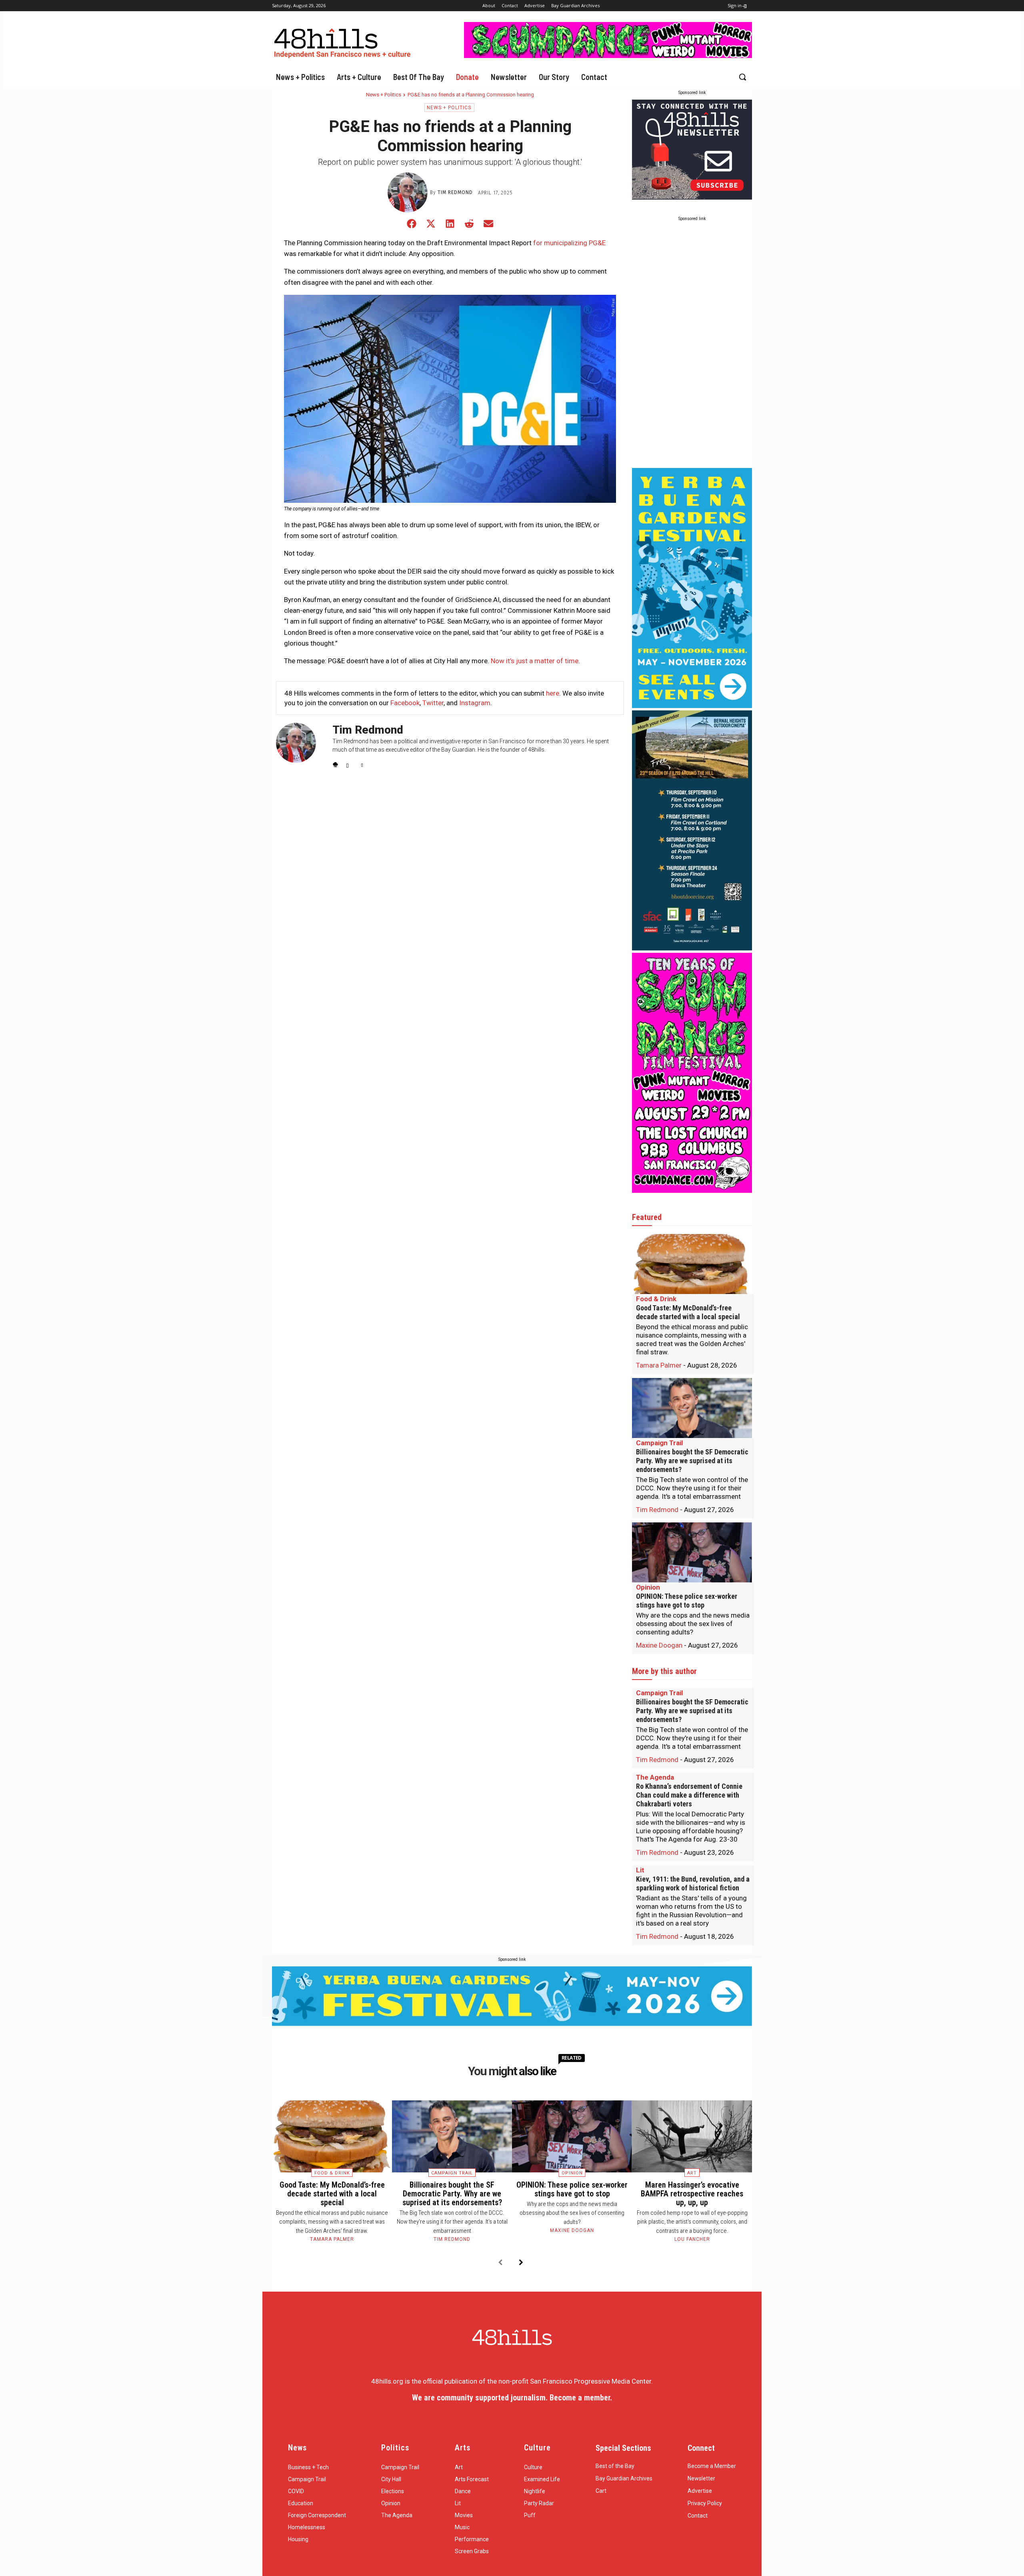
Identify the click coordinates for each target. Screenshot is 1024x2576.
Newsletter (701, 2478)
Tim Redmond (455, 192)
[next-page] (521, 2263)
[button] (742, 77)
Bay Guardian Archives (624, 2478)
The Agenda (655, 1777)
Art (692, 2173)
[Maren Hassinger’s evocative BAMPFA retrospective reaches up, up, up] (692, 2136)
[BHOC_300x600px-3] (692, 948)
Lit (640, 1870)
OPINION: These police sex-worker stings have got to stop (687, 1601)
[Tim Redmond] (409, 192)
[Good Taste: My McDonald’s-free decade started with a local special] (692, 1264)
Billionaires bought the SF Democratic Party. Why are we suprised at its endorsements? (692, 1461)
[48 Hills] (344, 41)
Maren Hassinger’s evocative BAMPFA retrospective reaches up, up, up (692, 2194)
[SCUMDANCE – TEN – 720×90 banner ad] (608, 56)
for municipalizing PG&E (569, 243)
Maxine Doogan (659, 1645)
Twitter (433, 703)
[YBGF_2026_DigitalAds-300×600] (692, 706)
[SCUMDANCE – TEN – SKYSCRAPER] (692, 1190)
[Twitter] (363, 763)
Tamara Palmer (659, 1365)
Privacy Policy (705, 2503)
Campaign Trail (659, 1443)
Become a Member (712, 2466)
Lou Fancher (692, 2239)
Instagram (475, 703)
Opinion (648, 1587)
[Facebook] (335, 763)
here (553, 693)
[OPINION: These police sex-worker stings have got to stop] (692, 1552)
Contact (698, 2516)
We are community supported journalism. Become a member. (512, 2398)
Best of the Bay (615, 2466)
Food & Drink (656, 1299)
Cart (601, 2491)
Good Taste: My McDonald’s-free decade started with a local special (688, 1312)
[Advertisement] (692, 346)
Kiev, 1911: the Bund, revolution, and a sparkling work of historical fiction (693, 1883)
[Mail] (349, 763)
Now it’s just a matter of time (535, 661)
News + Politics (384, 95)
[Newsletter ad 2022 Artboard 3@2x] (692, 197)
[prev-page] (500, 2263)
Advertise (700, 2491)
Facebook (405, 703)
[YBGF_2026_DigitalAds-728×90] (512, 2024)
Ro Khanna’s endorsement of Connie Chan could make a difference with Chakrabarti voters (689, 1795)
